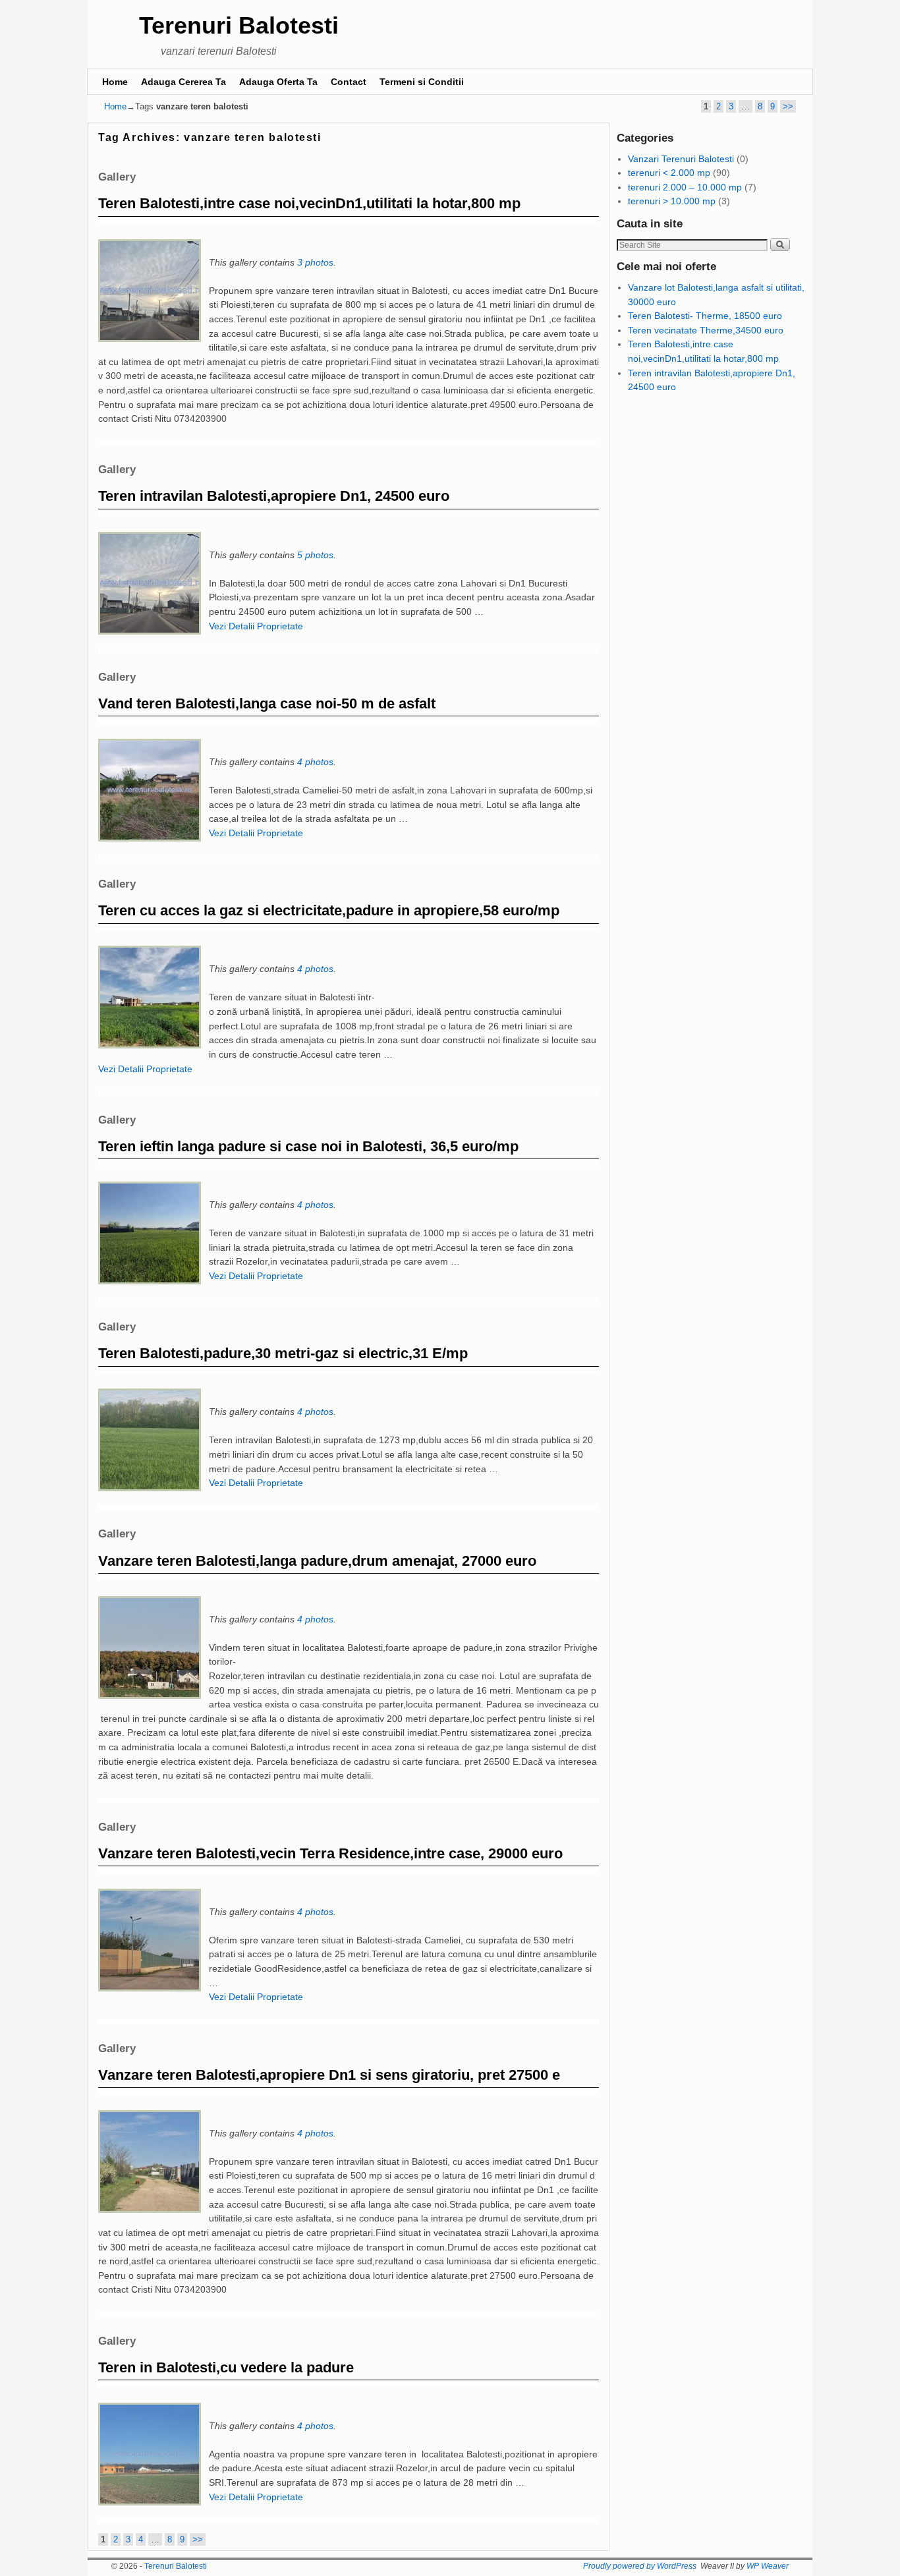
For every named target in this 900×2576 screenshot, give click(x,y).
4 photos (315, 762)
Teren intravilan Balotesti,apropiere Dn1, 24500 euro (274, 496)
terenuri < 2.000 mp (669, 173)
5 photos (315, 555)
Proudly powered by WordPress (640, 2566)
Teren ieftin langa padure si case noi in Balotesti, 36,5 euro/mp (308, 1146)
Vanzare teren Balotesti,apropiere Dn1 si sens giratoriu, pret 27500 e (329, 2075)
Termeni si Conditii (422, 82)
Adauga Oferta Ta (278, 82)
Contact (349, 82)
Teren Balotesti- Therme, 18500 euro (705, 316)
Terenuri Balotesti (239, 25)
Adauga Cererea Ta (183, 82)
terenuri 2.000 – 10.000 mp (685, 187)
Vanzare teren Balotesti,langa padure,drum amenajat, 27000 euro (317, 1561)
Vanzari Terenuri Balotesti (681, 159)
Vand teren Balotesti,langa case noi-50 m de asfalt (267, 703)
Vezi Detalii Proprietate (256, 626)
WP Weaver (768, 2566)
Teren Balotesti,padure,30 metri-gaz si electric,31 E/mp (283, 1353)
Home (115, 82)
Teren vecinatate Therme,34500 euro (706, 330)
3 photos (315, 262)
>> (788, 106)
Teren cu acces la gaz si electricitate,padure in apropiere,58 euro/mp (329, 910)
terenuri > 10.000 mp (672, 201)
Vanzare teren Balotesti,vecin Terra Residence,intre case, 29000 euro (330, 1853)
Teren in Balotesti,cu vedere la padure (226, 2367)
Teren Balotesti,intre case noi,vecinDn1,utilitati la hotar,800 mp (309, 203)
